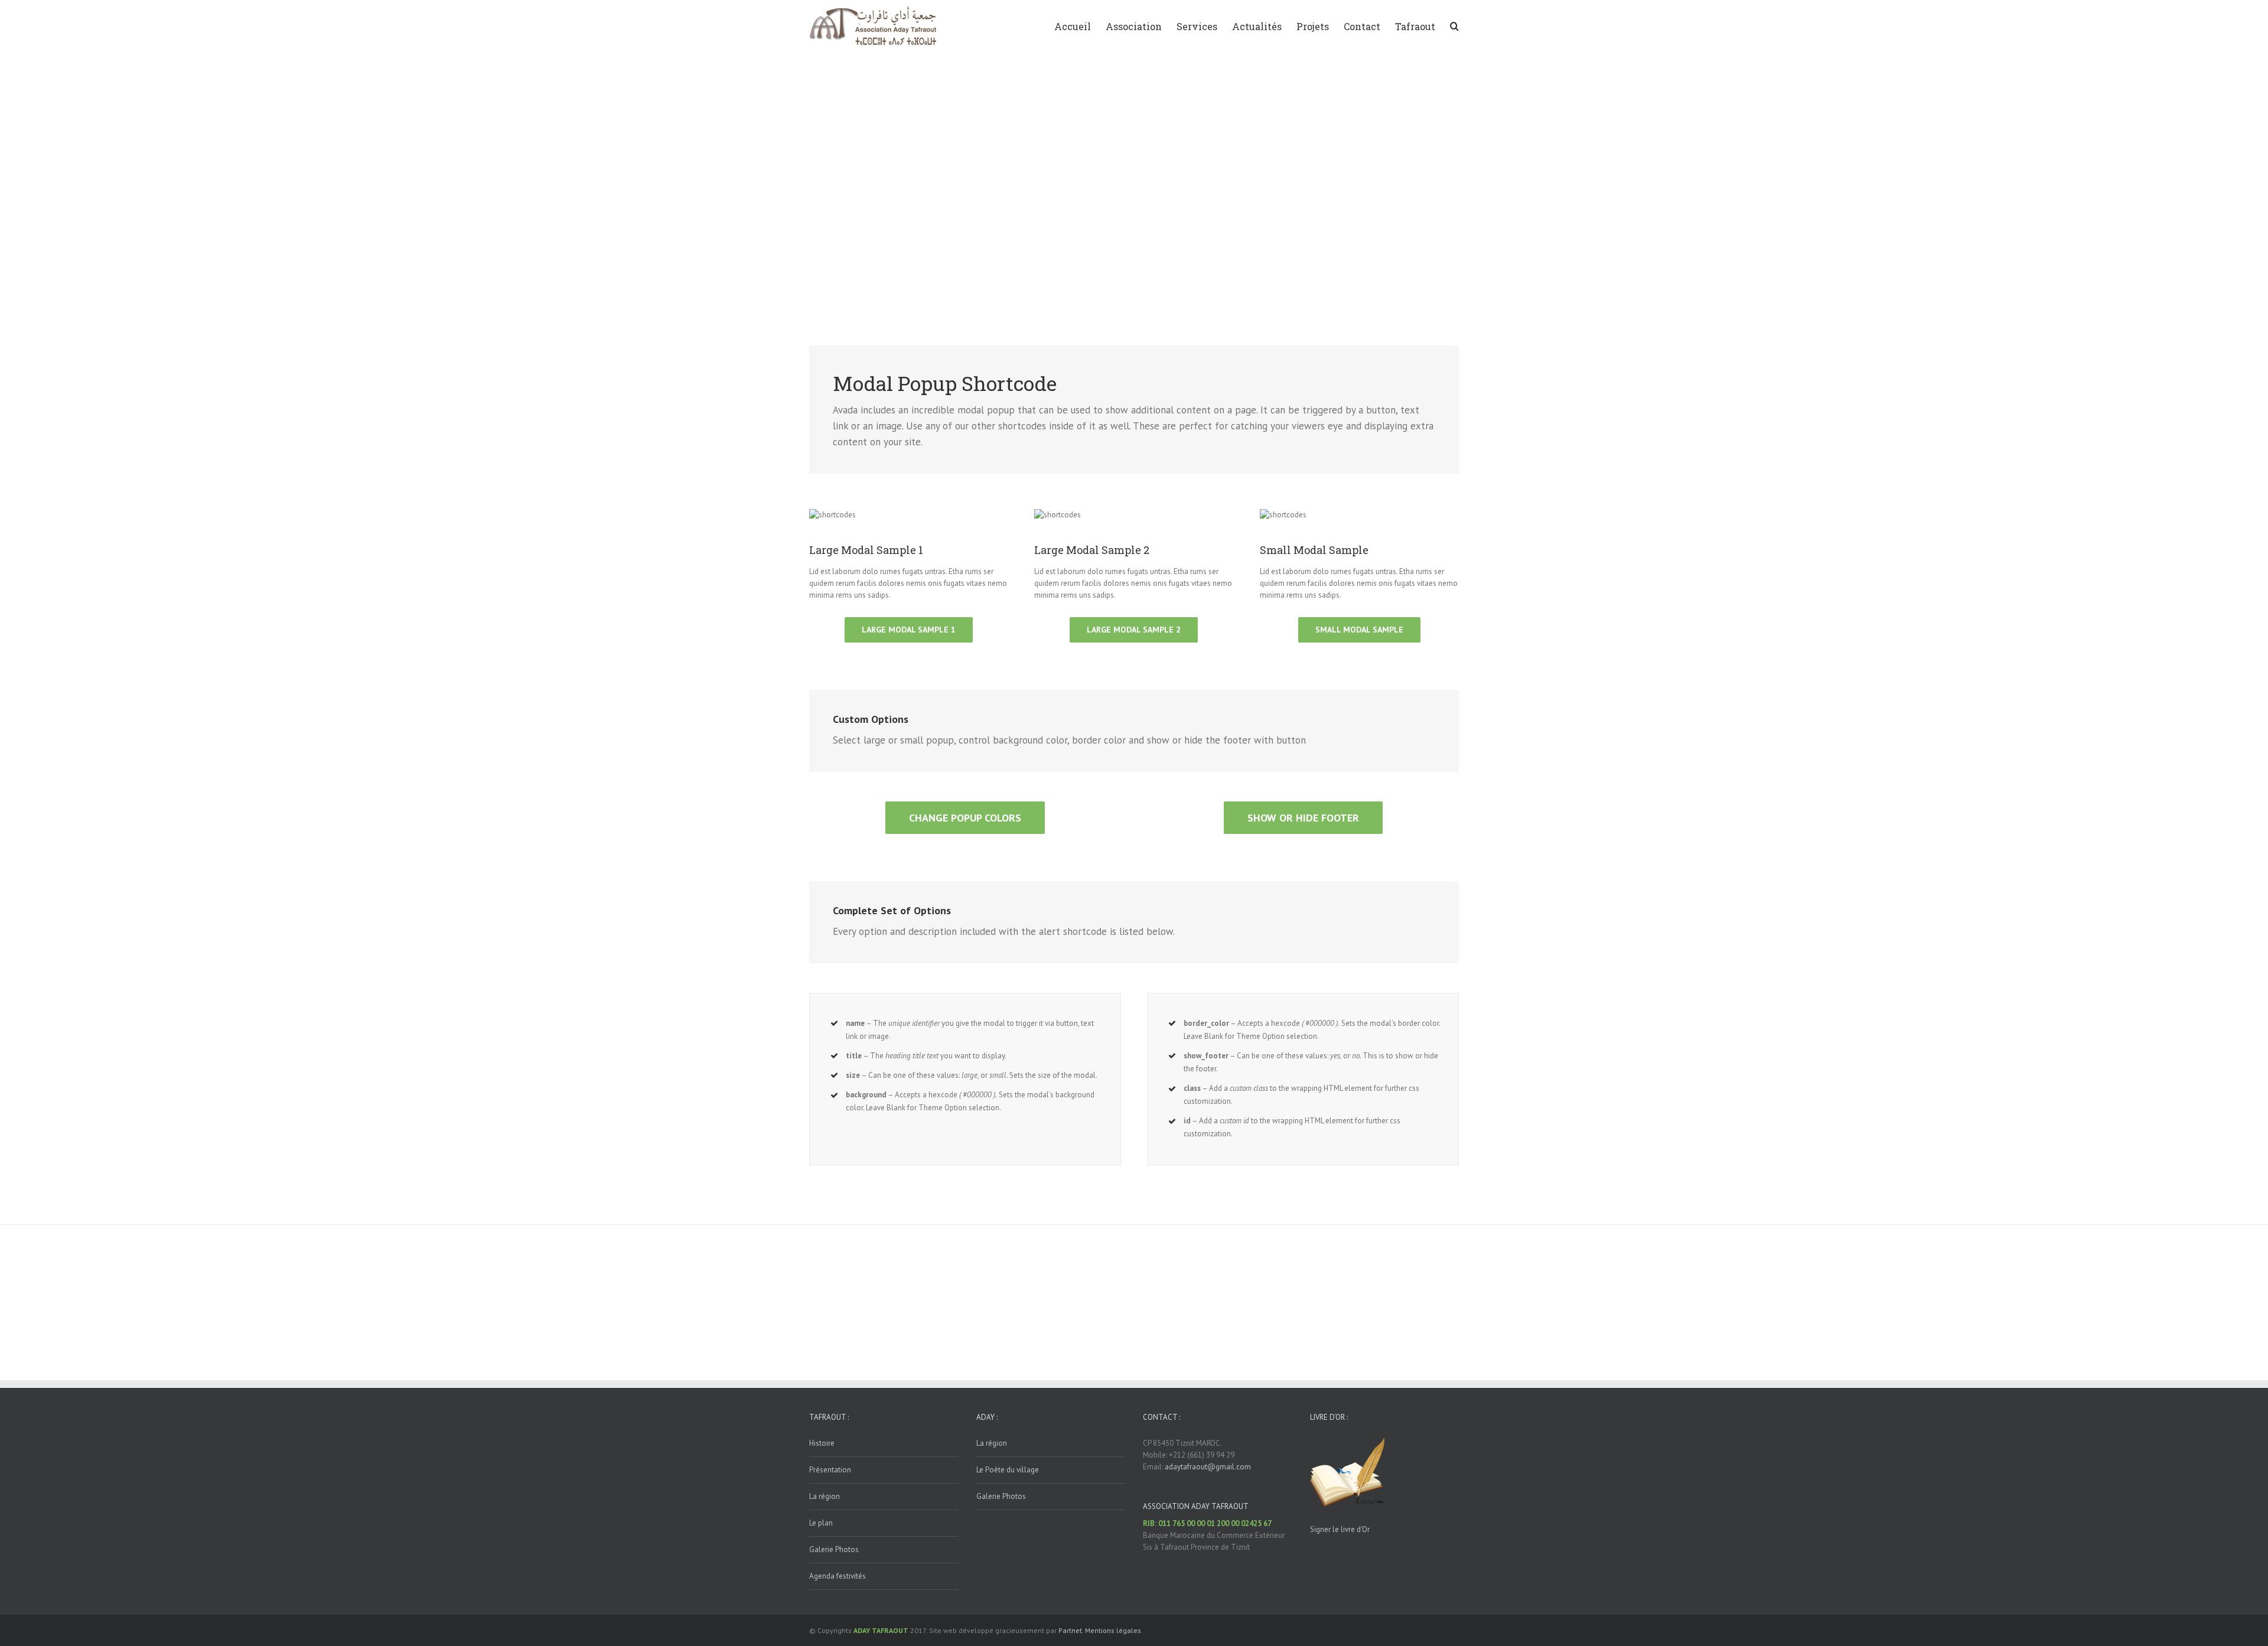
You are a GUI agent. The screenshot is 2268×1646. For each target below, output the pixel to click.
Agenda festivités (838, 1576)
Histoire (822, 1443)
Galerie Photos (834, 1549)
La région (825, 1496)
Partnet (1070, 1630)
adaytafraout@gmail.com (1208, 1467)
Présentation (830, 1470)
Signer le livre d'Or (1340, 1529)
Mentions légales (1113, 1630)
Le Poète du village (1008, 1470)
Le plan (821, 1523)
